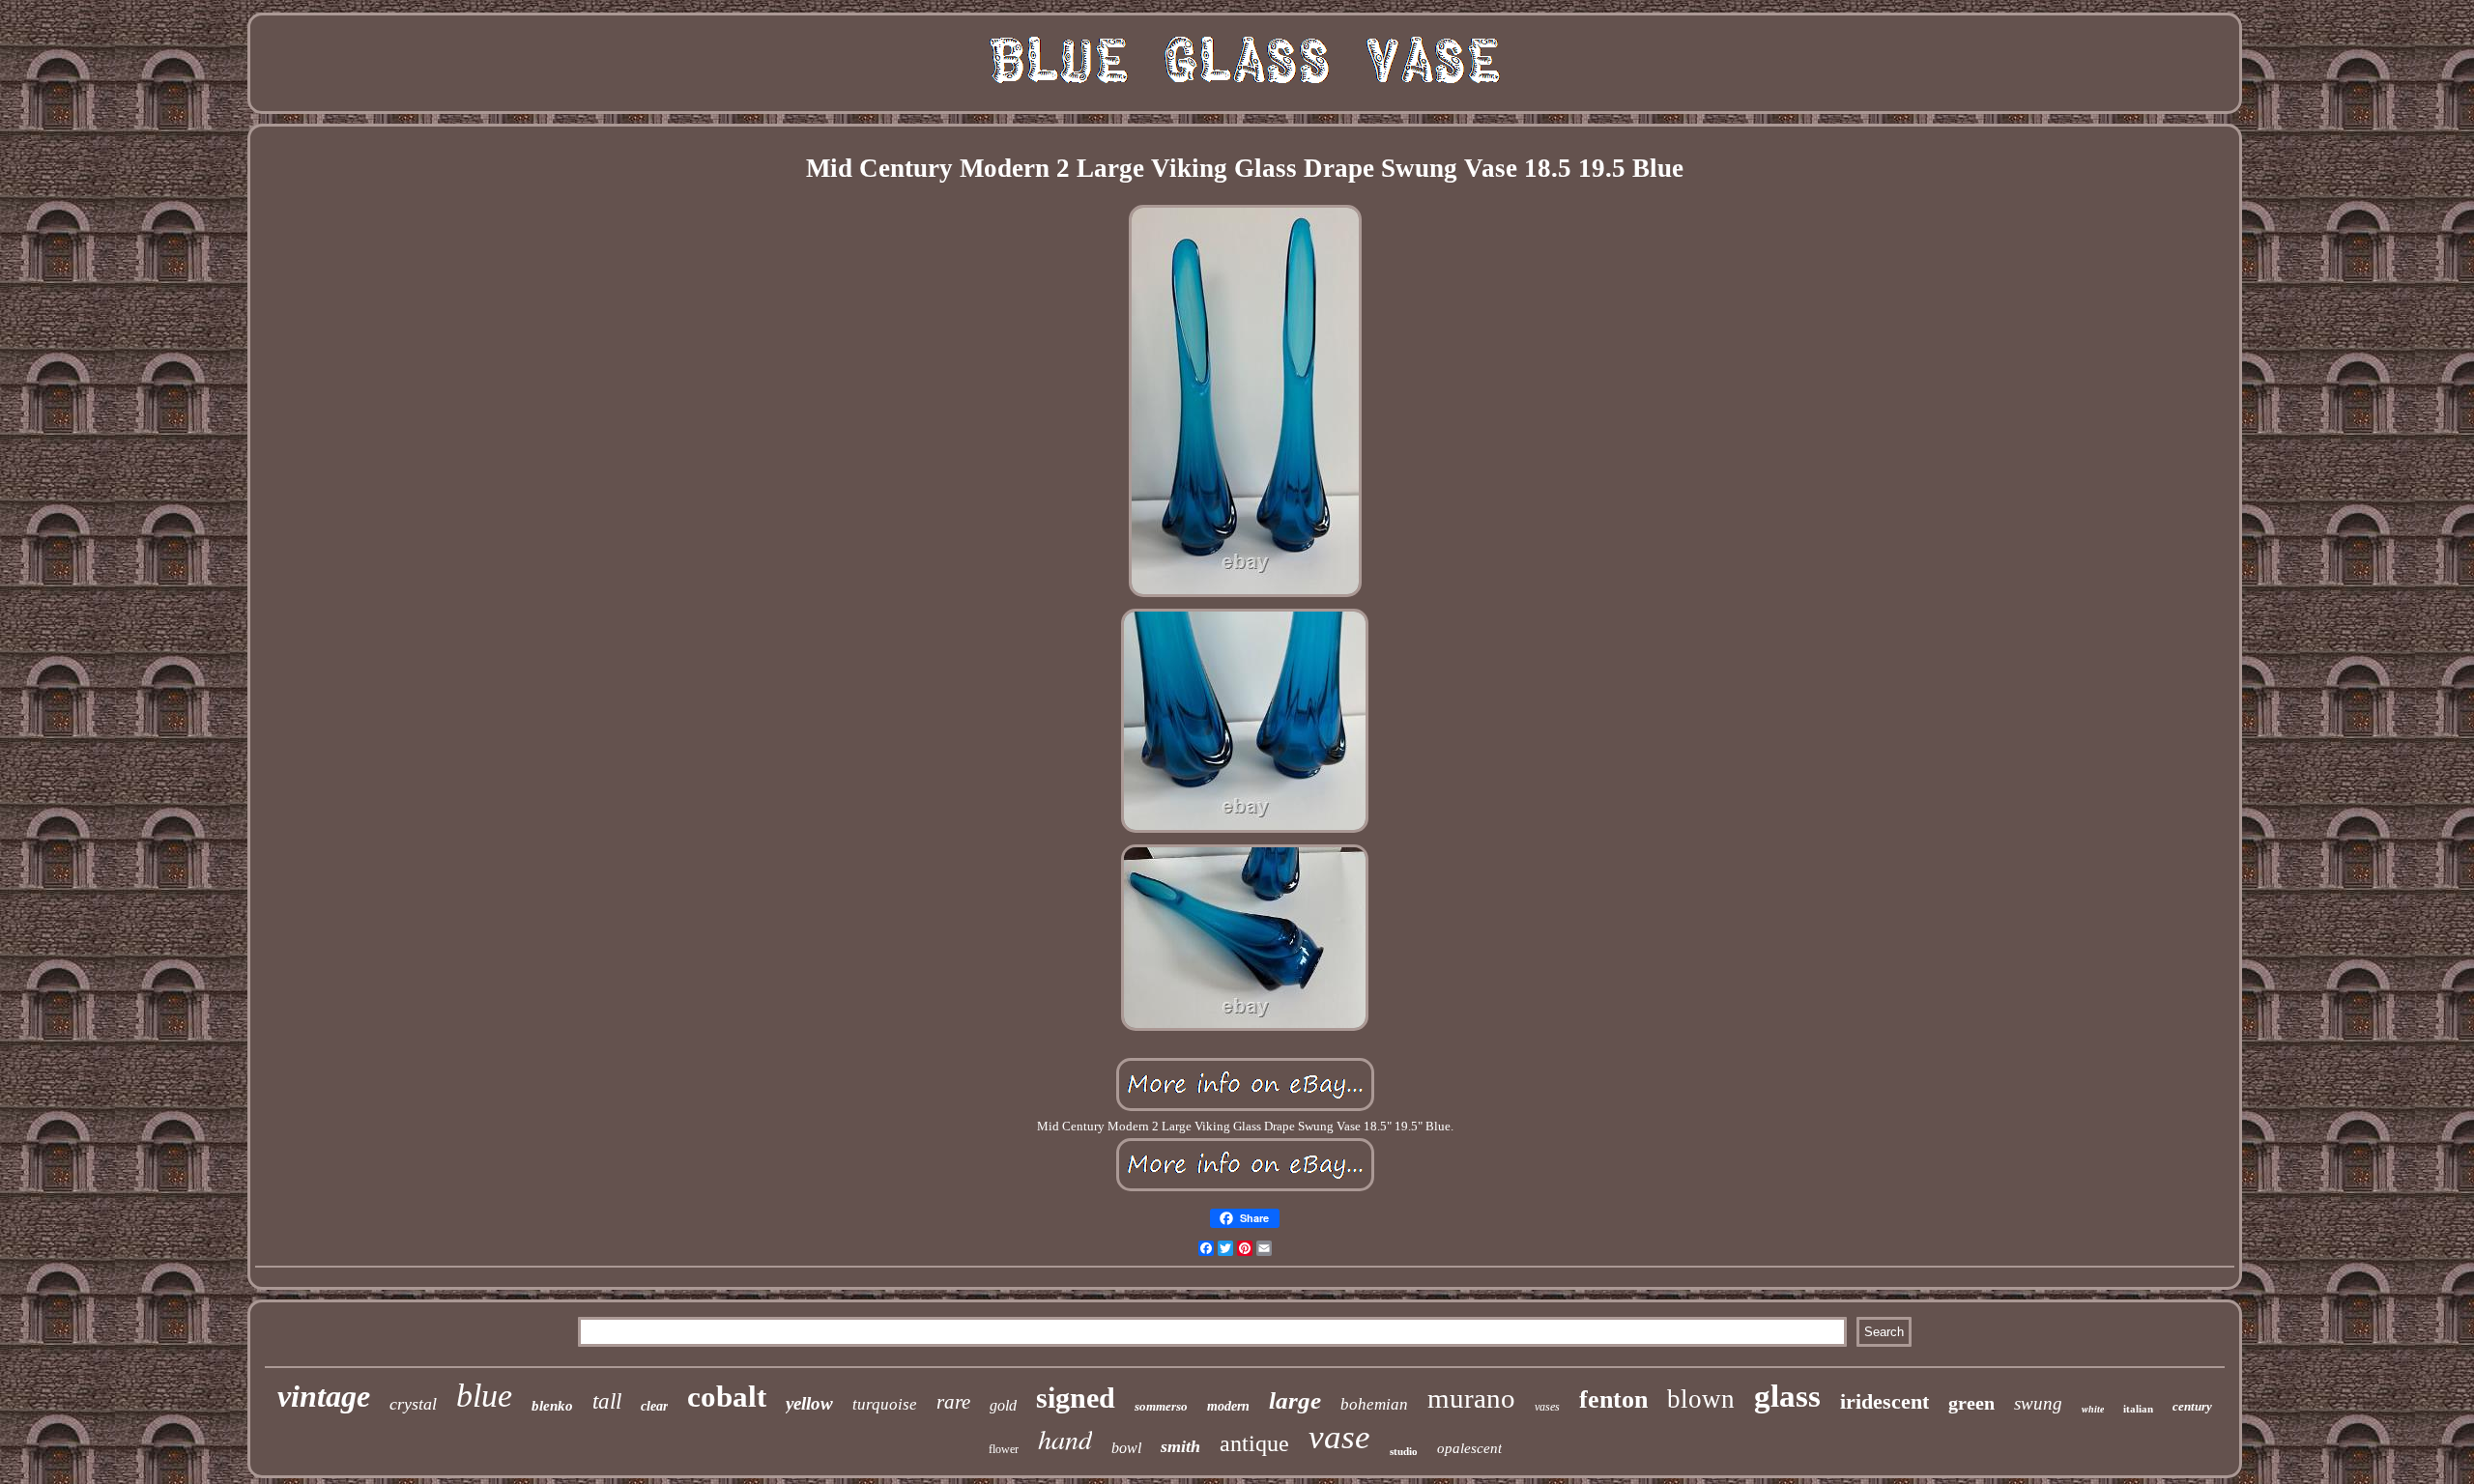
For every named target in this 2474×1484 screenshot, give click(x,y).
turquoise (885, 1404)
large (1295, 1400)
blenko (552, 1406)
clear (654, 1406)
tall (607, 1401)
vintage (324, 1396)
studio (1404, 1451)
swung (2038, 1403)
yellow (809, 1403)
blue (484, 1396)
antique (1254, 1443)
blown (1701, 1399)
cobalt (727, 1397)
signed (1076, 1398)
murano (1471, 1398)
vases (1547, 1407)
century (2192, 1406)
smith (1180, 1446)
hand (1065, 1439)
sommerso (1161, 1406)
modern (1228, 1406)
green (1971, 1403)
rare (953, 1402)
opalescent (1469, 1448)
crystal (413, 1404)
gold (1003, 1405)
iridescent (1884, 1401)
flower (1004, 1449)
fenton (1613, 1399)
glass (1787, 1396)
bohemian (1374, 1404)
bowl (1126, 1448)
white (2093, 1409)
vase (1339, 1437)
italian (2138, 1409)
